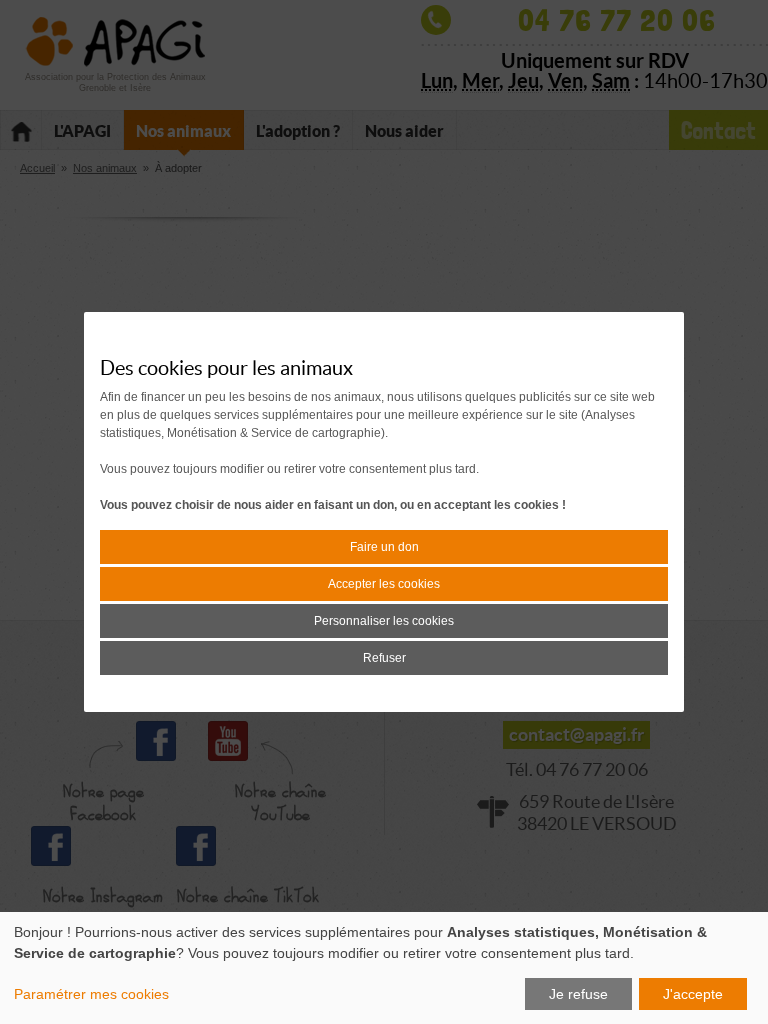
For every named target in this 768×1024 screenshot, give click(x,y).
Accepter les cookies (384, 584)
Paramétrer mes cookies (91, 994)
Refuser (384, 658)
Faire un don (384, 547)
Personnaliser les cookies (384, 621)
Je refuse (578, 994)
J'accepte (693, 994)
